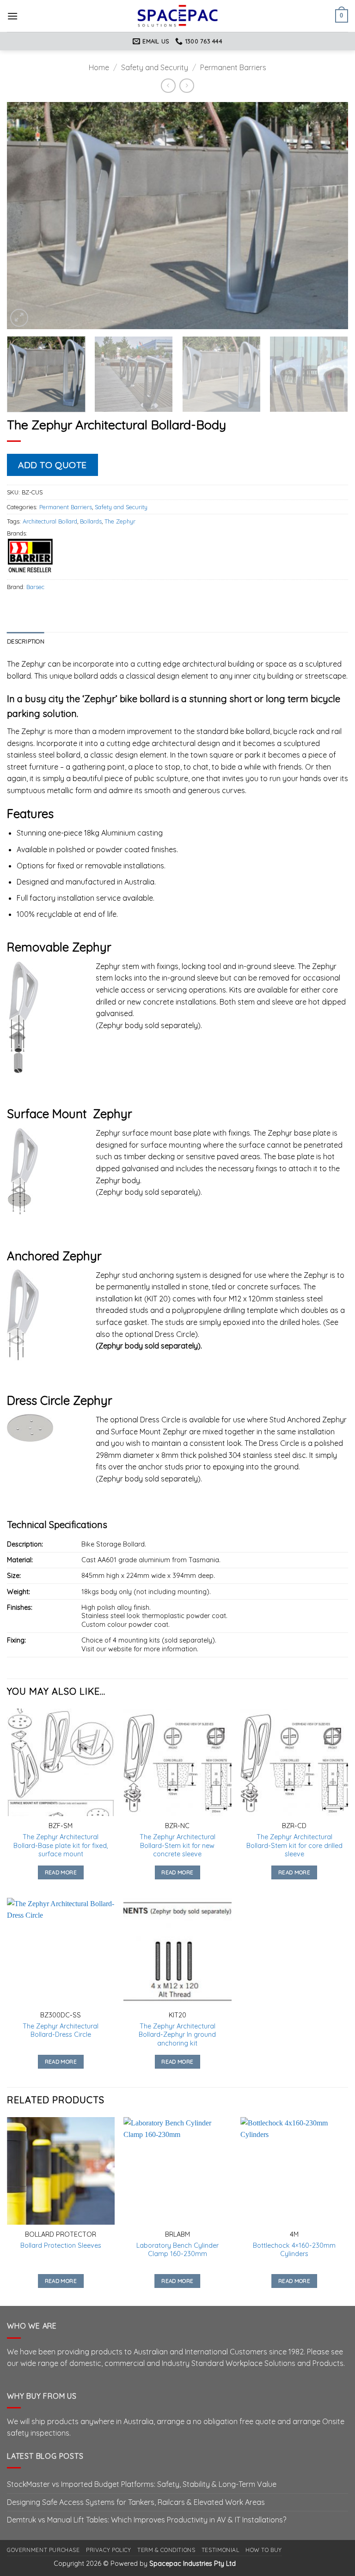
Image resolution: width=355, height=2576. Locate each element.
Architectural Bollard (50, 521)
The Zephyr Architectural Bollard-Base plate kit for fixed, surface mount (61, 1845)
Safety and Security (155, 67)
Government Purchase (43, 2550)
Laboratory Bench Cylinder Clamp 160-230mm (177, 2250)
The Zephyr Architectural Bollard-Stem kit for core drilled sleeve (294, 1845)
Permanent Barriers (233, 67)
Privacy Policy (109, 2550)
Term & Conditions (166, 2550)
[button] (12, 16)
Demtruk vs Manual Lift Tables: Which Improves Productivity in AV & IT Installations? (147, 2520)
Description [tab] (26, 641)
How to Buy (264, 2550)
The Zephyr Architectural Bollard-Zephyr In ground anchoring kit (177, 2035)
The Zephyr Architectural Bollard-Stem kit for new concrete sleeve (177, 1845)
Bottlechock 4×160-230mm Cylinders (294, 2250)
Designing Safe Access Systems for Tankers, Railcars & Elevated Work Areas (136, 2502)
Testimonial (220, 2550)
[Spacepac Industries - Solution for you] (178, 16)
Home (99, 67)
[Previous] (25, 216)
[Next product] (168, 86)
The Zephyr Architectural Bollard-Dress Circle (61, 2031)
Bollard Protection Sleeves (61, 2245)
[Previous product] (187, 86)
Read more (61, 1872)
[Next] (330, 216)
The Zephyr (120, 521)
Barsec (35, 587)
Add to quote (52, 465)
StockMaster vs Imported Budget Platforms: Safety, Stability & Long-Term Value (142, 2484)
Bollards (91, 521)
